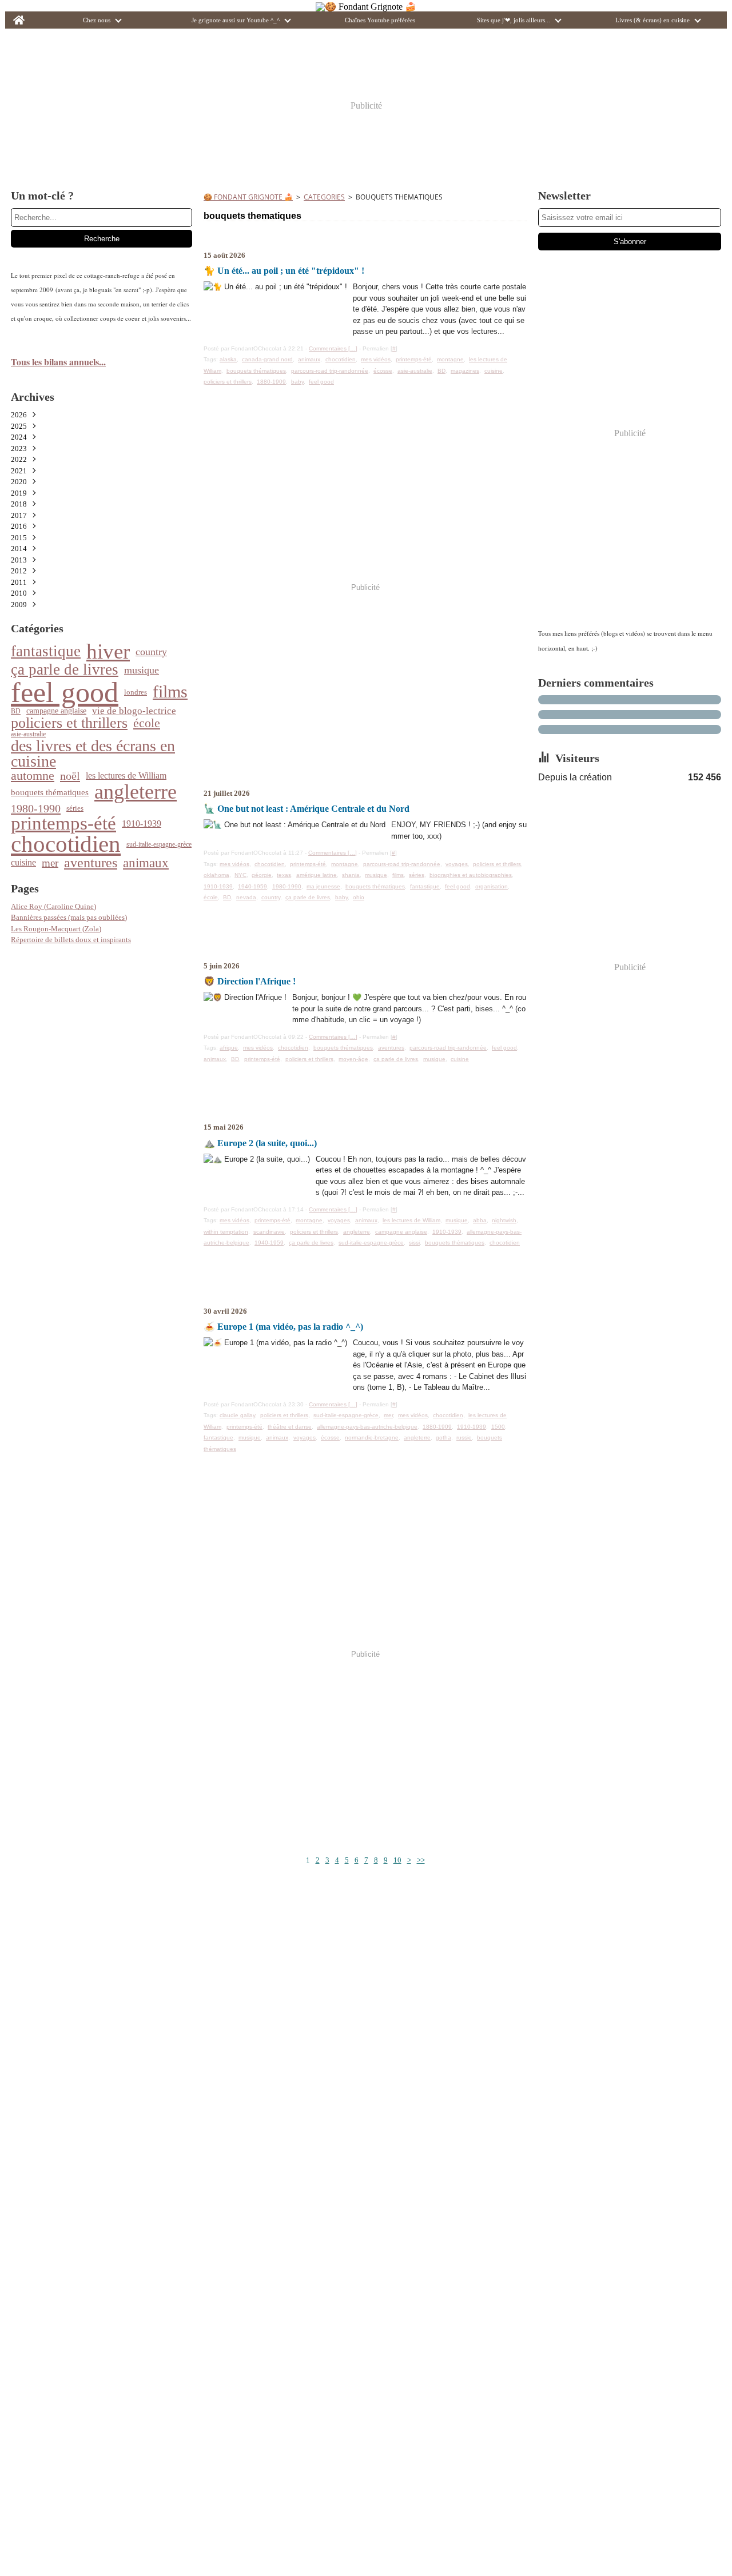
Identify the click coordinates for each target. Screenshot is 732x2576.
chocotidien (66, 845)
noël (70, 776)
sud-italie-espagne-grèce (159, 844)
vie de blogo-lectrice (134, 711)
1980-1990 (36, 808)
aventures (91, 863)
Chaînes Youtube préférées (380, 20)
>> (421, 1860)
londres (136, 692)
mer (50, 863)
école (147, 723)
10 (397, 1860)
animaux (146, 863)
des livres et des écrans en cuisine (93, 754)
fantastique (46, 651)
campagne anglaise (56, 711)
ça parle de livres (65, 670)
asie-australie (28, 734)
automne (33, 776)
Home (19, 15)
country (151, 652)
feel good (65, 692)
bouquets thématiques (50, 793)
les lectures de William (126, 776)
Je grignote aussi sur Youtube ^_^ (236, 20)
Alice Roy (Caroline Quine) (53, 906)
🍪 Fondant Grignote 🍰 (248, 197)
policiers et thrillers (69, 723)
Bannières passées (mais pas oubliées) (69, 917)
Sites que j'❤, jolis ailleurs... (514, 20)
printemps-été (63, 824)
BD (16, 711)
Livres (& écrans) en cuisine (653, 20)
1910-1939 (142, 824)
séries (75, 808)
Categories (324, 197)
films (170, 692)
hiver (108, 651)
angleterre (136, 792)
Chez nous (97, 20)
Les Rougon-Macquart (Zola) (56, 929)
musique (142, 670)
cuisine (23, 863)
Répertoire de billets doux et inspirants (71, 940)
